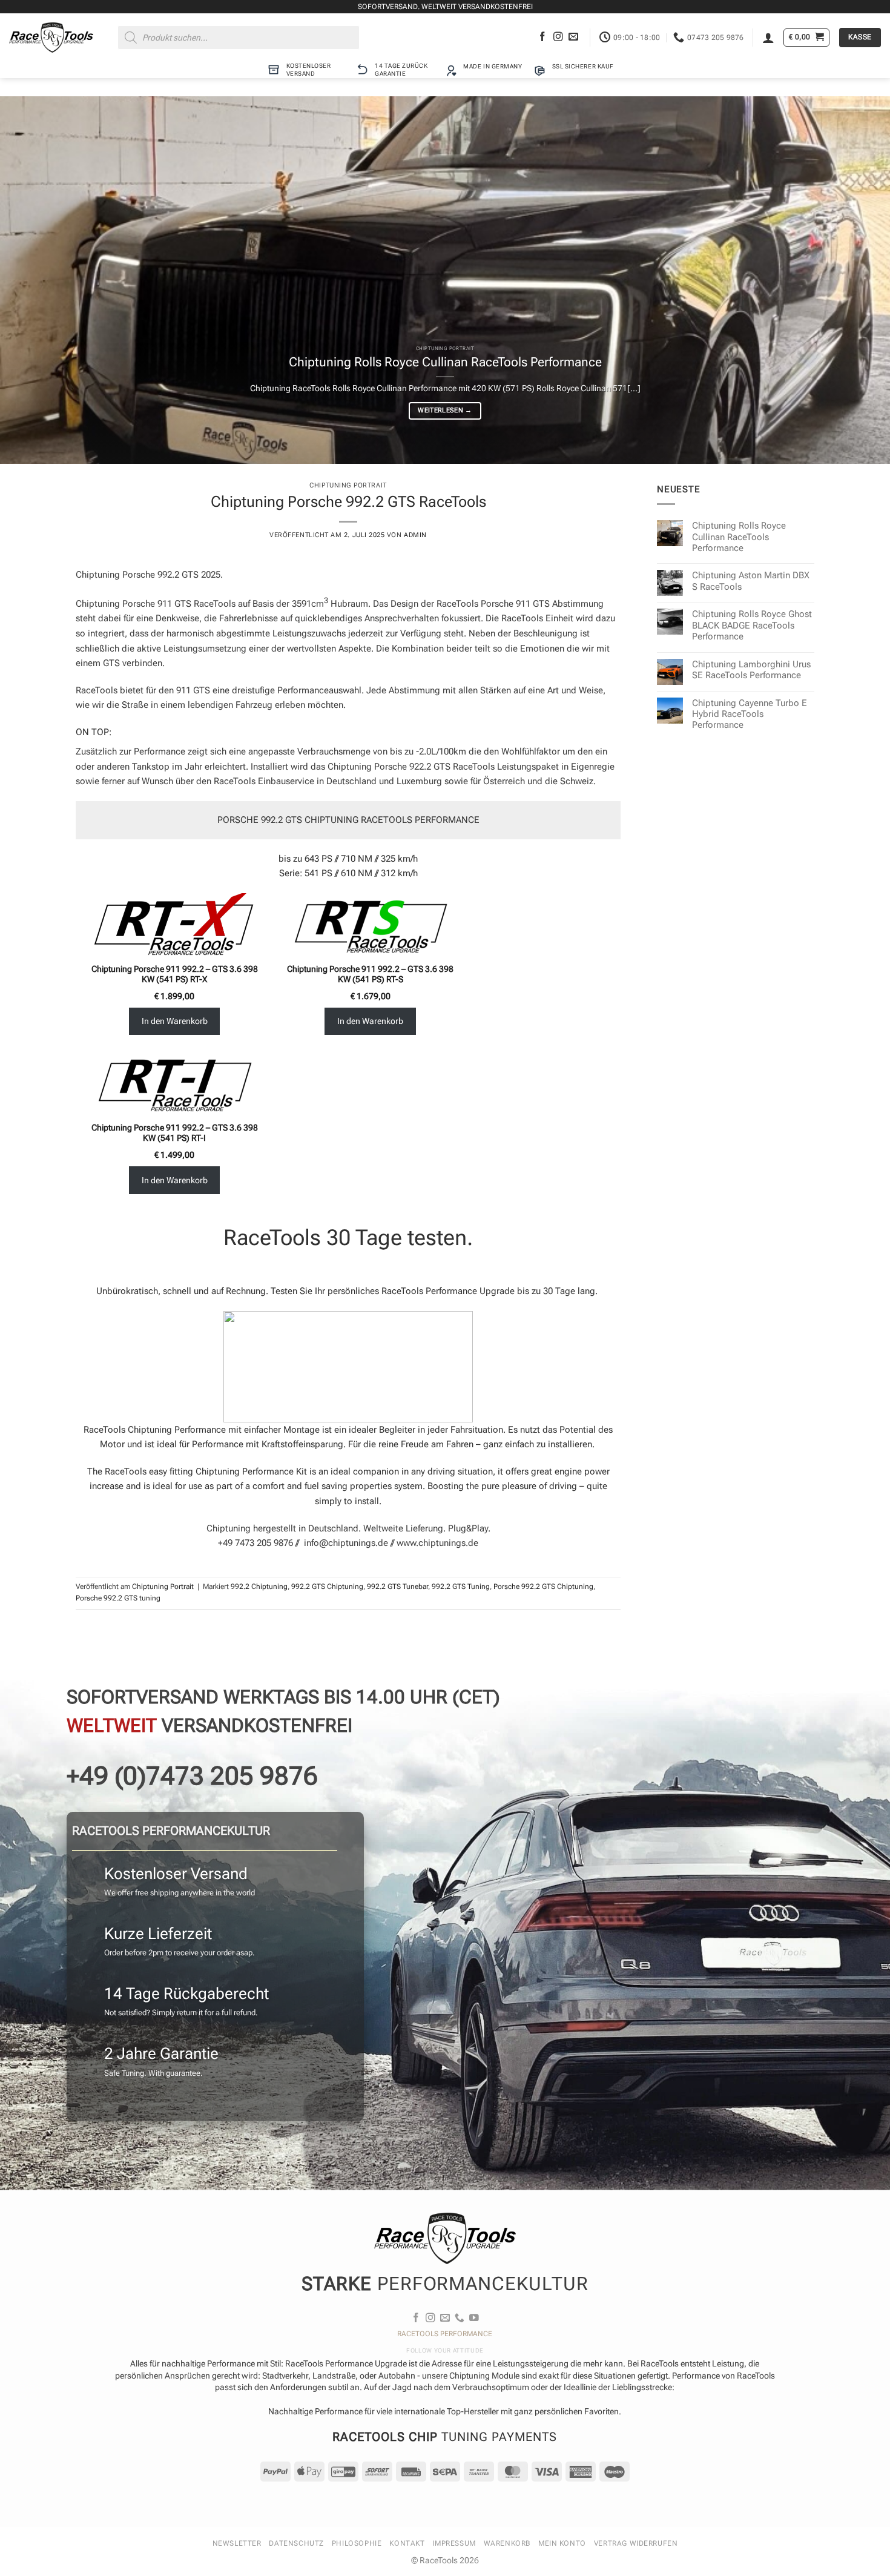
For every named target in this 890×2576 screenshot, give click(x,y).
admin (415, 535)
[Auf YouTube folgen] (474, 2318)
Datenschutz (296, 2543)
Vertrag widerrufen (636, 2543)
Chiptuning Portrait (348, 485)
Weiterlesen (445, 410)
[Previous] (33, 280)
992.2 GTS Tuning (461, 1587)
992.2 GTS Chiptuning (327, 1587)
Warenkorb (507, 2543)
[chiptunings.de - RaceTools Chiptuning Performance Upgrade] (51, 38)
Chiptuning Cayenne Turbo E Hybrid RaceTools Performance (750, 714)
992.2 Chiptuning (259, 1587)
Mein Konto (562, 2543)
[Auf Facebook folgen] (542, 37)
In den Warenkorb (175, 1021)
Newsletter (237, 2543)
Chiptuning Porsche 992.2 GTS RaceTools (348, 502)
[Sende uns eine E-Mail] (573, 37)
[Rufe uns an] (460, 2318)
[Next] (857, 280)
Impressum (454, 2543)
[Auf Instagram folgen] (558, 37)
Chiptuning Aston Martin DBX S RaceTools (751, 581)
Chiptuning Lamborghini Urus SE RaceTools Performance (751, 670)
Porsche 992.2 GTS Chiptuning (543, 1587)
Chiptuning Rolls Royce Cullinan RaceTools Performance (445, 362)
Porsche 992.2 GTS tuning (118, 1598)
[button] (768, 38)
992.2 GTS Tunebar (397, 1587)
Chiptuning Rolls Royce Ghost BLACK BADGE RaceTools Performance (752, 625)
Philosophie (357, 2543)
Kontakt (407, 2543)
